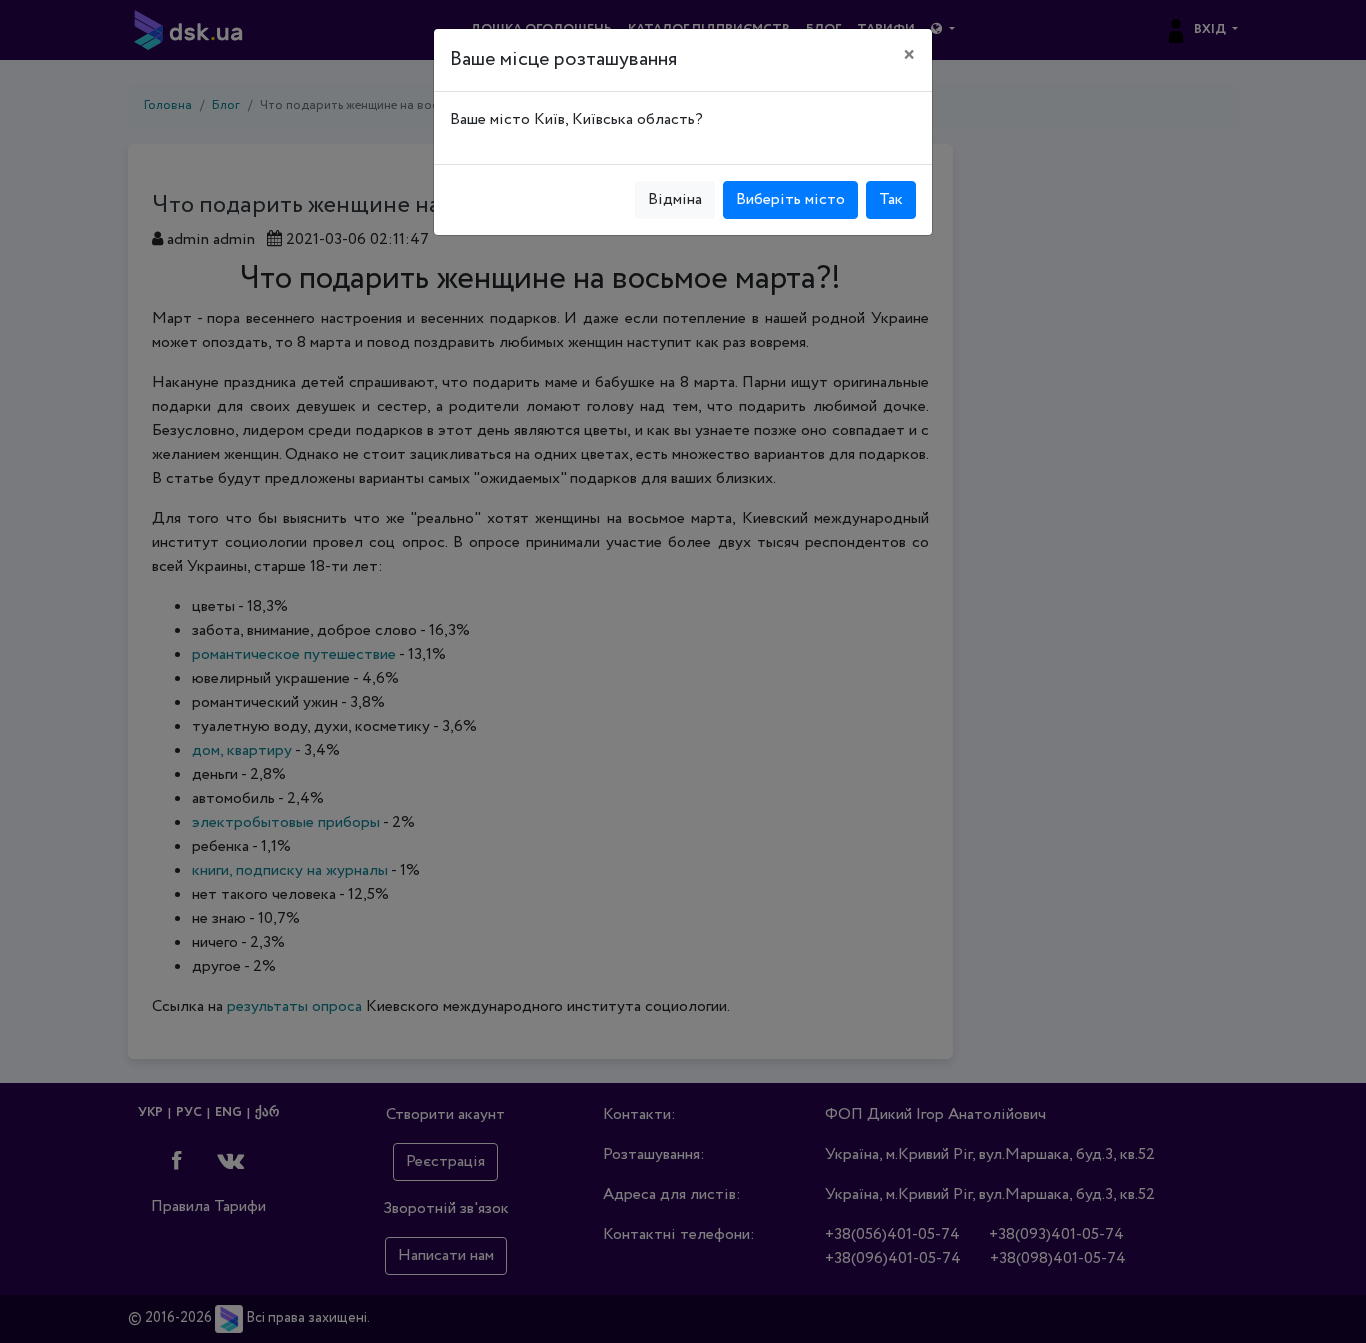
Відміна (675, 199)
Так (891, 199)
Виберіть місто (790, 199)
